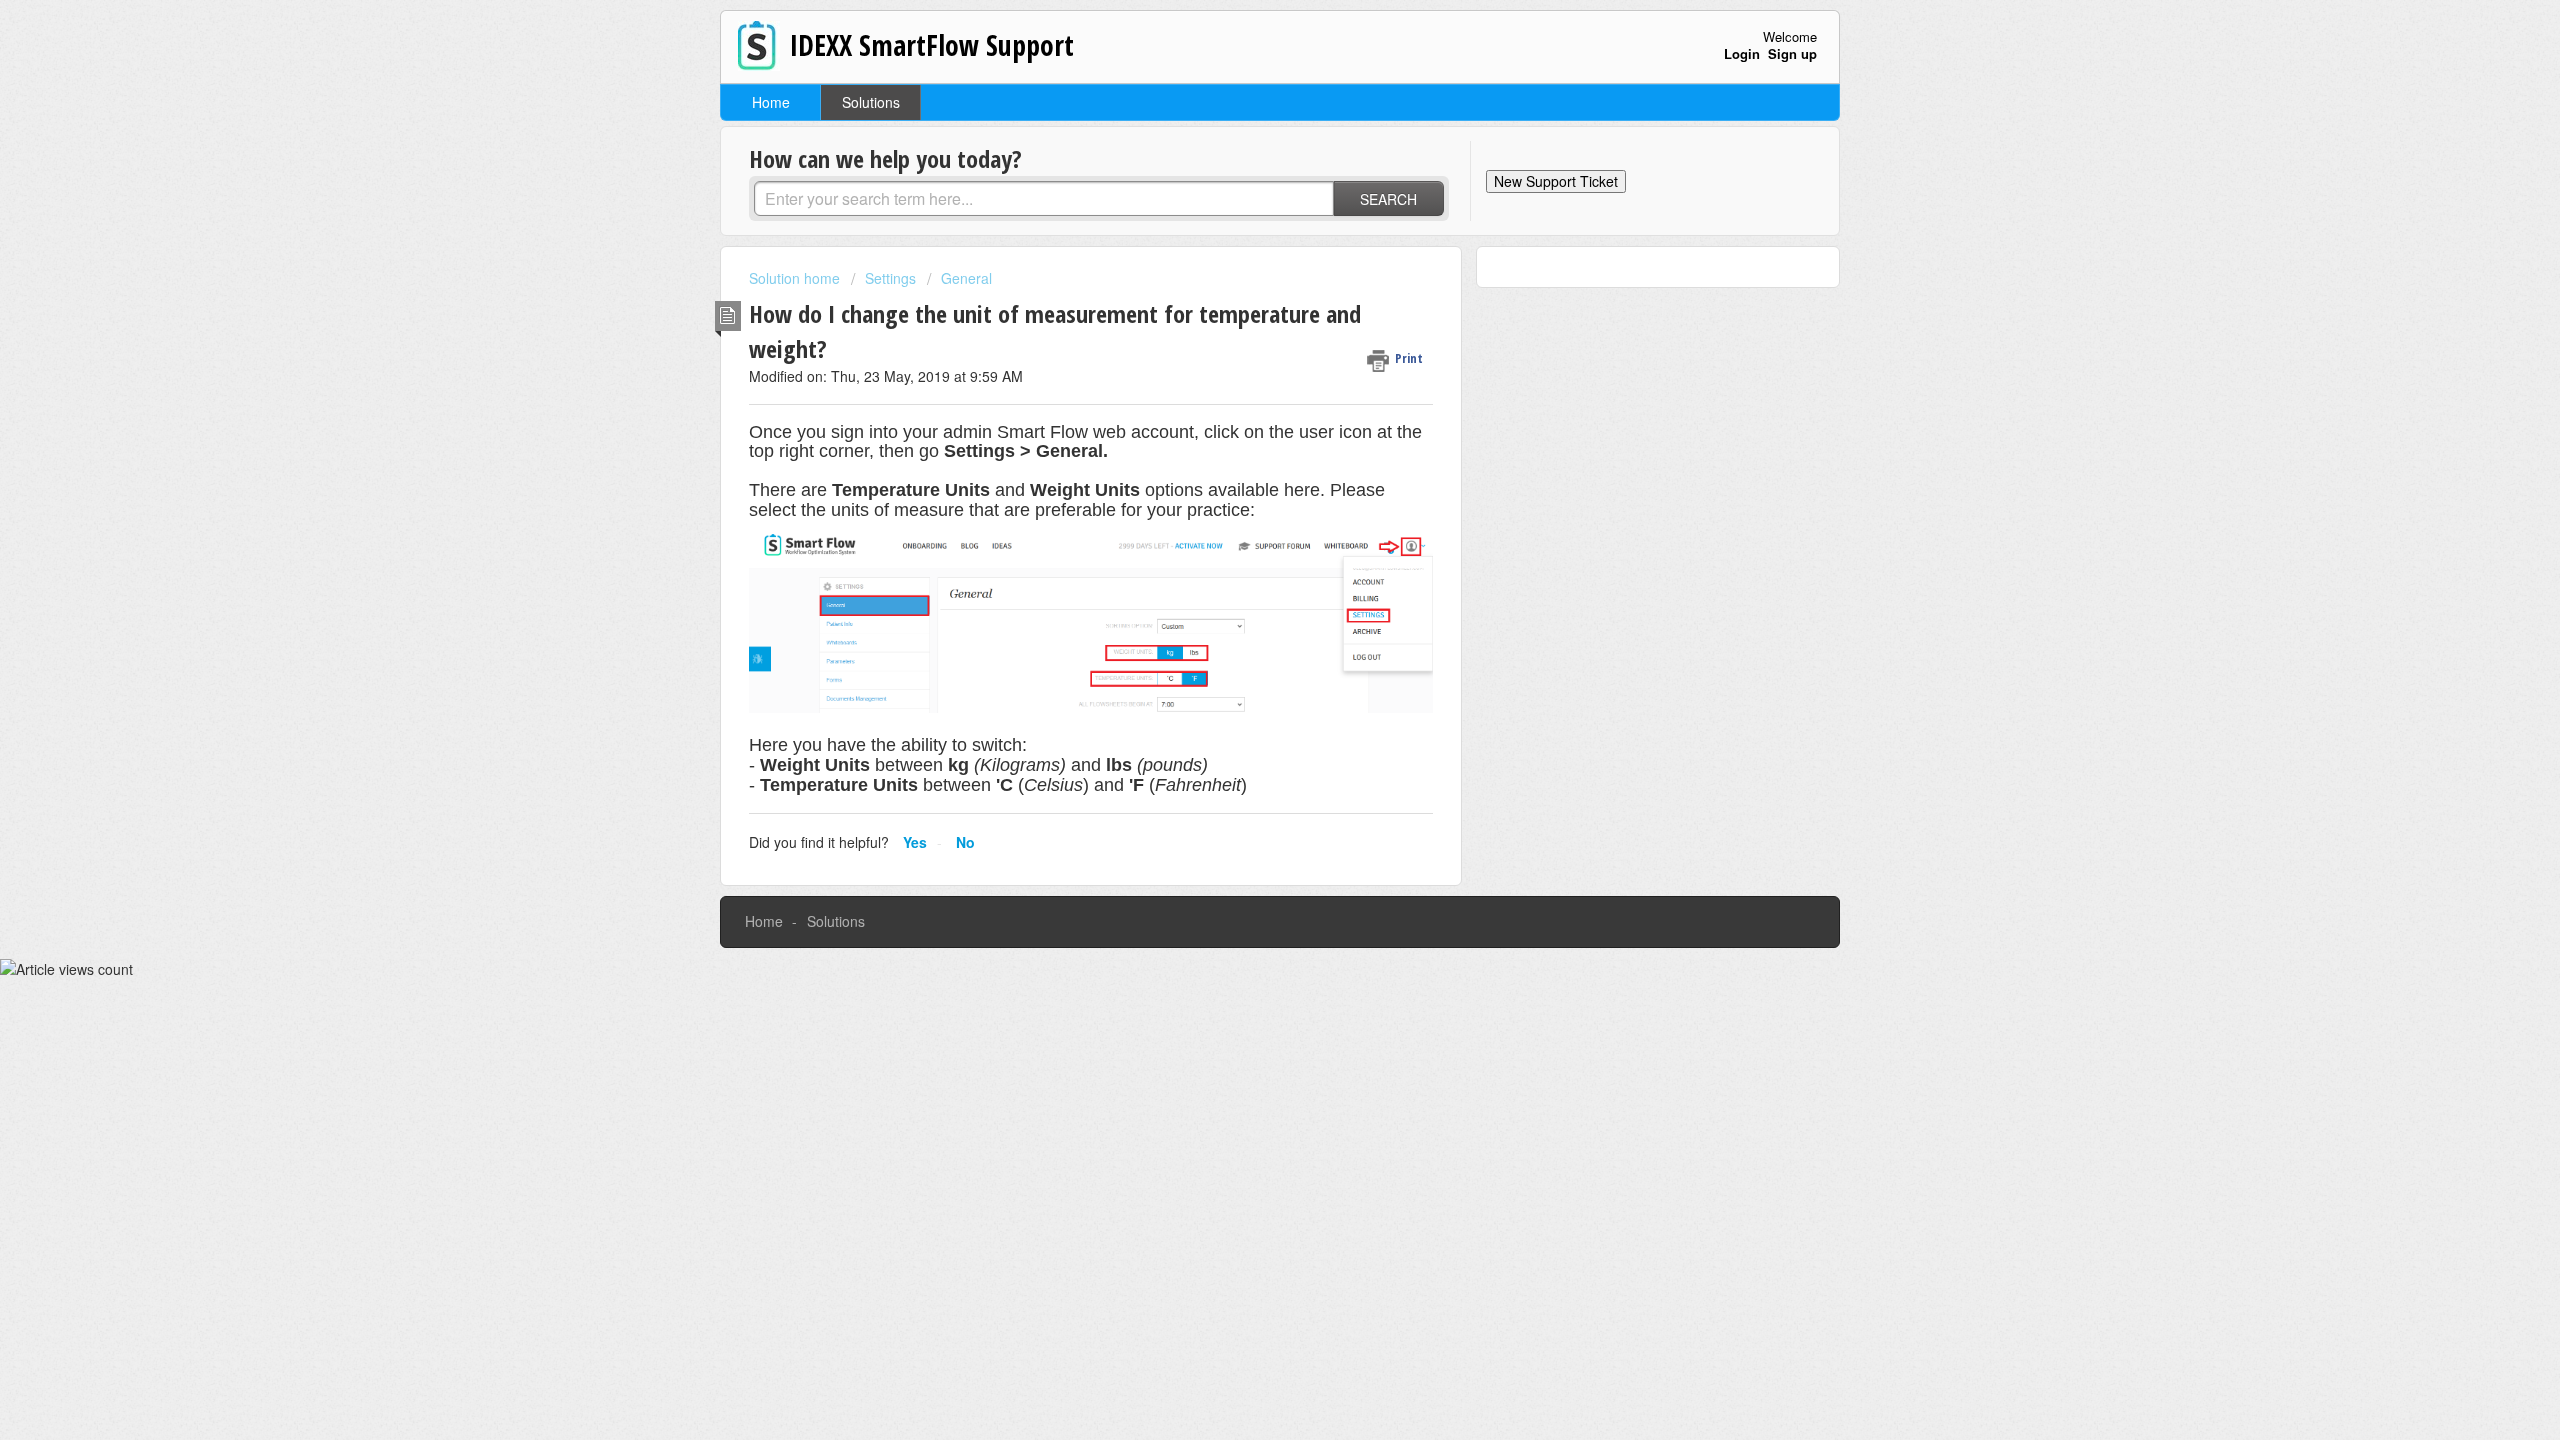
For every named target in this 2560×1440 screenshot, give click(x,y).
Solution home (796, 278)
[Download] (1243, 464)
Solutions (871, 102)
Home (771, 102)
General (966, 278)
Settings (890, 278)
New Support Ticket (1556, 181)
